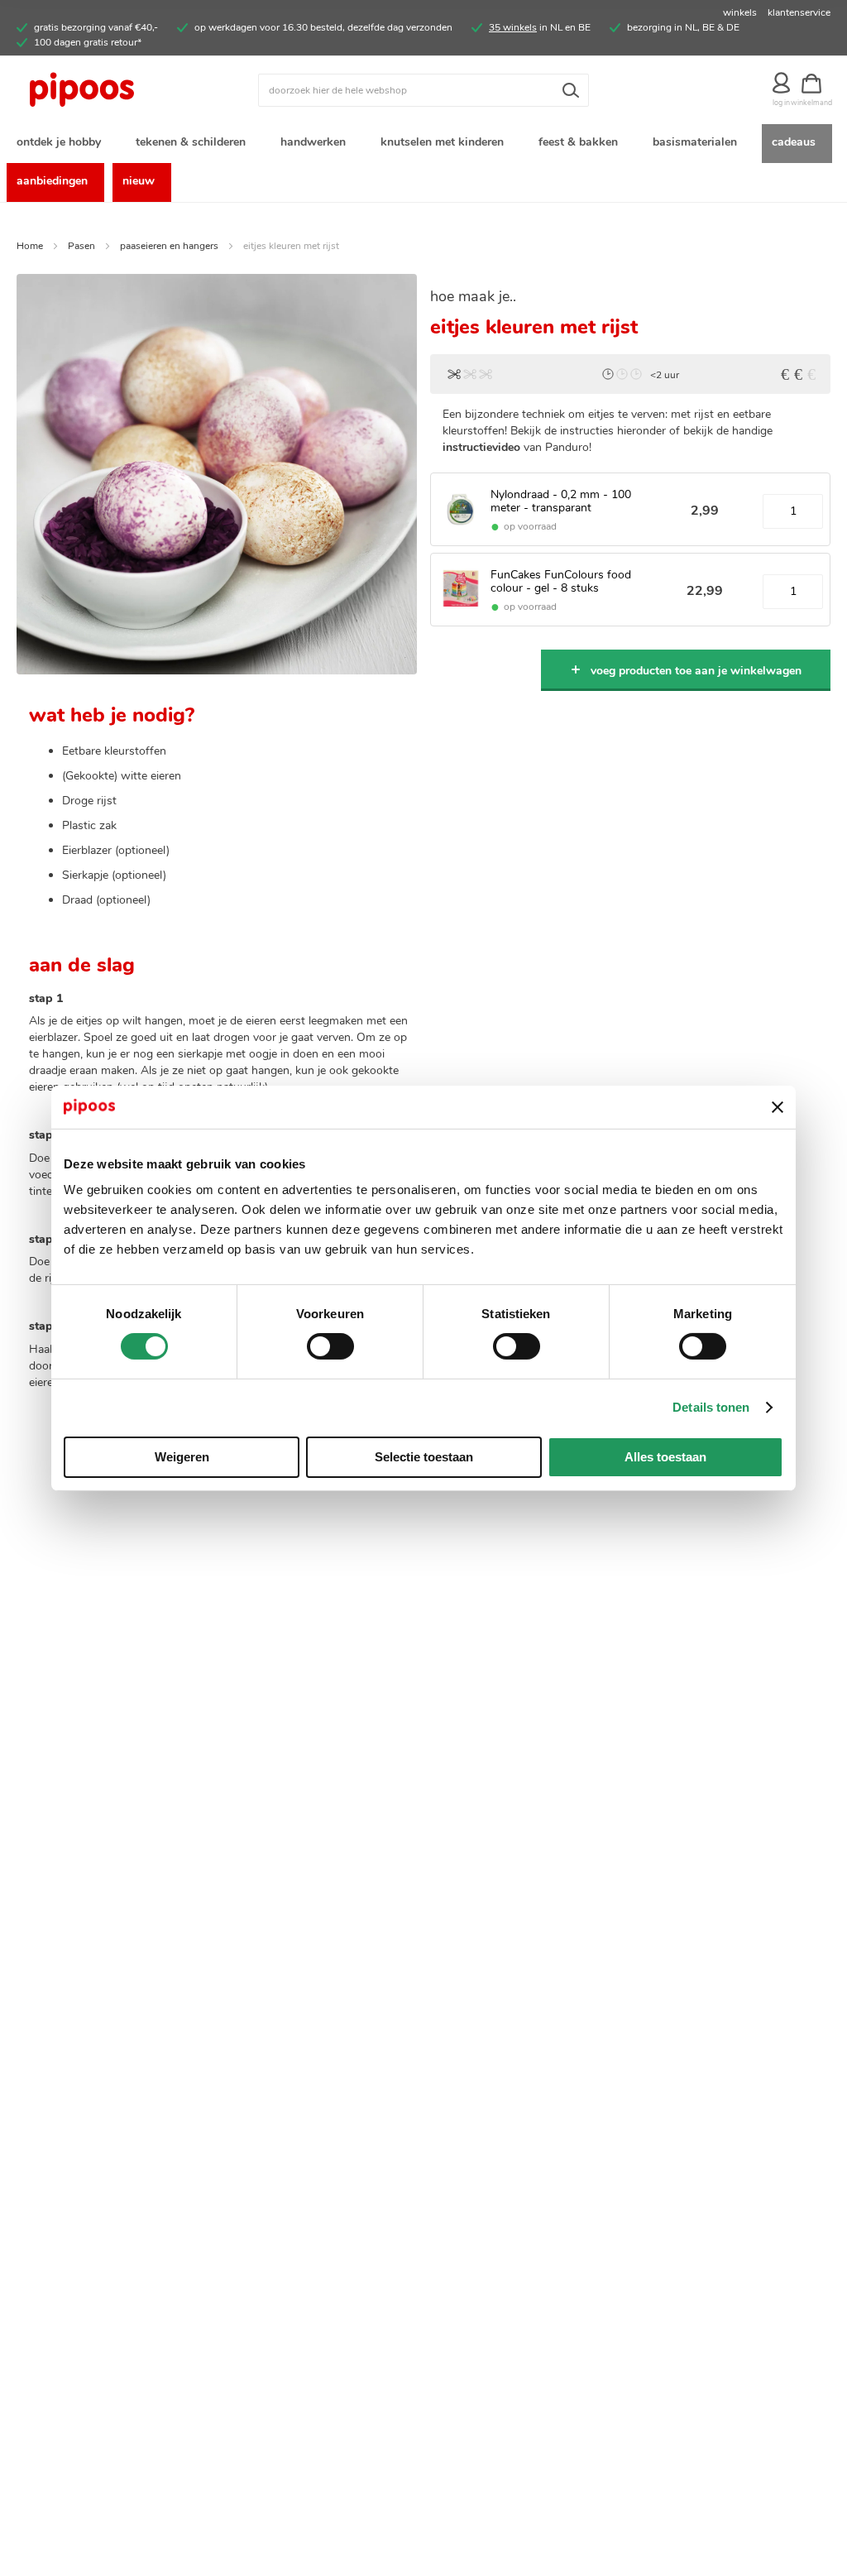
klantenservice (799, 12)
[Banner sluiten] (778, 1107)
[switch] (330, 1348)
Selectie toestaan (424, 1457)
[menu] (423, 163)
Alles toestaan (665, 1457)
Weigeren (182, 1457)
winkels (740, 12)
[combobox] (423, 90)
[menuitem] (62, 144)
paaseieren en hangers (169, 246)
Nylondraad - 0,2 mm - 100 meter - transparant (561, 501)
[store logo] (118, 90)
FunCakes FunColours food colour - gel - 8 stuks (561, 581)
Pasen (81, 246)
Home (30, 246)
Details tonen (711, 1407)
